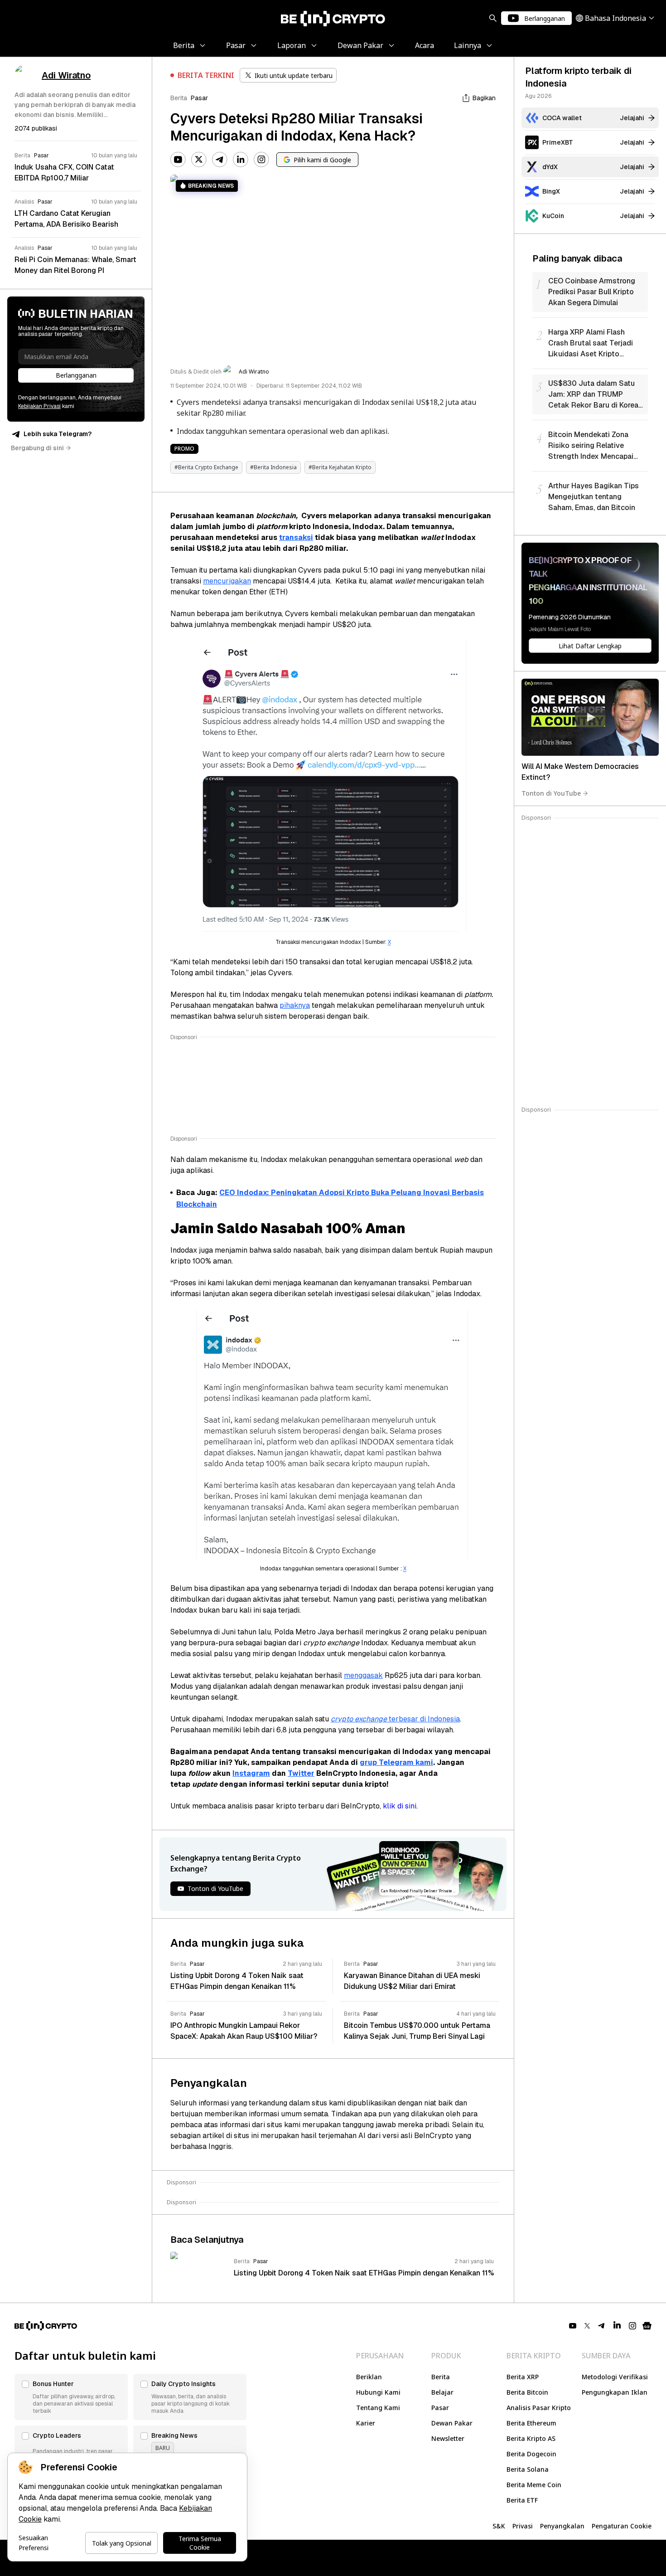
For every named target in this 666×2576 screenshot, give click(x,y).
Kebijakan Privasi (39, 406)
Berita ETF (522, 2500)
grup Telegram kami (396, 1762)
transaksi (296, 537)
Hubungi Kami (378, 2392)
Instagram (251, 1773)
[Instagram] (261, 160)
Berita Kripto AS (531, 2438)
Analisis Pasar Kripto (539, 2408)
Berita (179, 98)
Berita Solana (528, 2469)
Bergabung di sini (37, 448)
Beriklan (369, 2377)
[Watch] (590, 717)
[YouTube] (178, 160)
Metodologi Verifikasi (615, 2377)
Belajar (442, 2392)
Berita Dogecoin (531, 2454)
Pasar (199, 98)
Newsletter (448, 2438)
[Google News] (647, 2326)
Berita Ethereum (531, 2423)
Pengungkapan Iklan (615, 2392)
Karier (366, 2423)
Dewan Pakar (452, 2423)
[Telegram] (220, 160)
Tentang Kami (378, 2408)
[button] (71, 2397)
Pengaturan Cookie (622, 2526)
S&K (499, 2526)
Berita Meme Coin (534, 2485)
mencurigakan (227, 581)
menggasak (363, 1675)
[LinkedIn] (241, 160)
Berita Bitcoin (527, 2392)
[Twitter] (199, 160)
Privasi (523, 2526)
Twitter (301, 1773)
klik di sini (400, 1806)
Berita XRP (523, 2377)
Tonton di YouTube (551, 793)
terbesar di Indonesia (395, 1719)
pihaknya (295, 1005)
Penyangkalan (562, 2526)
